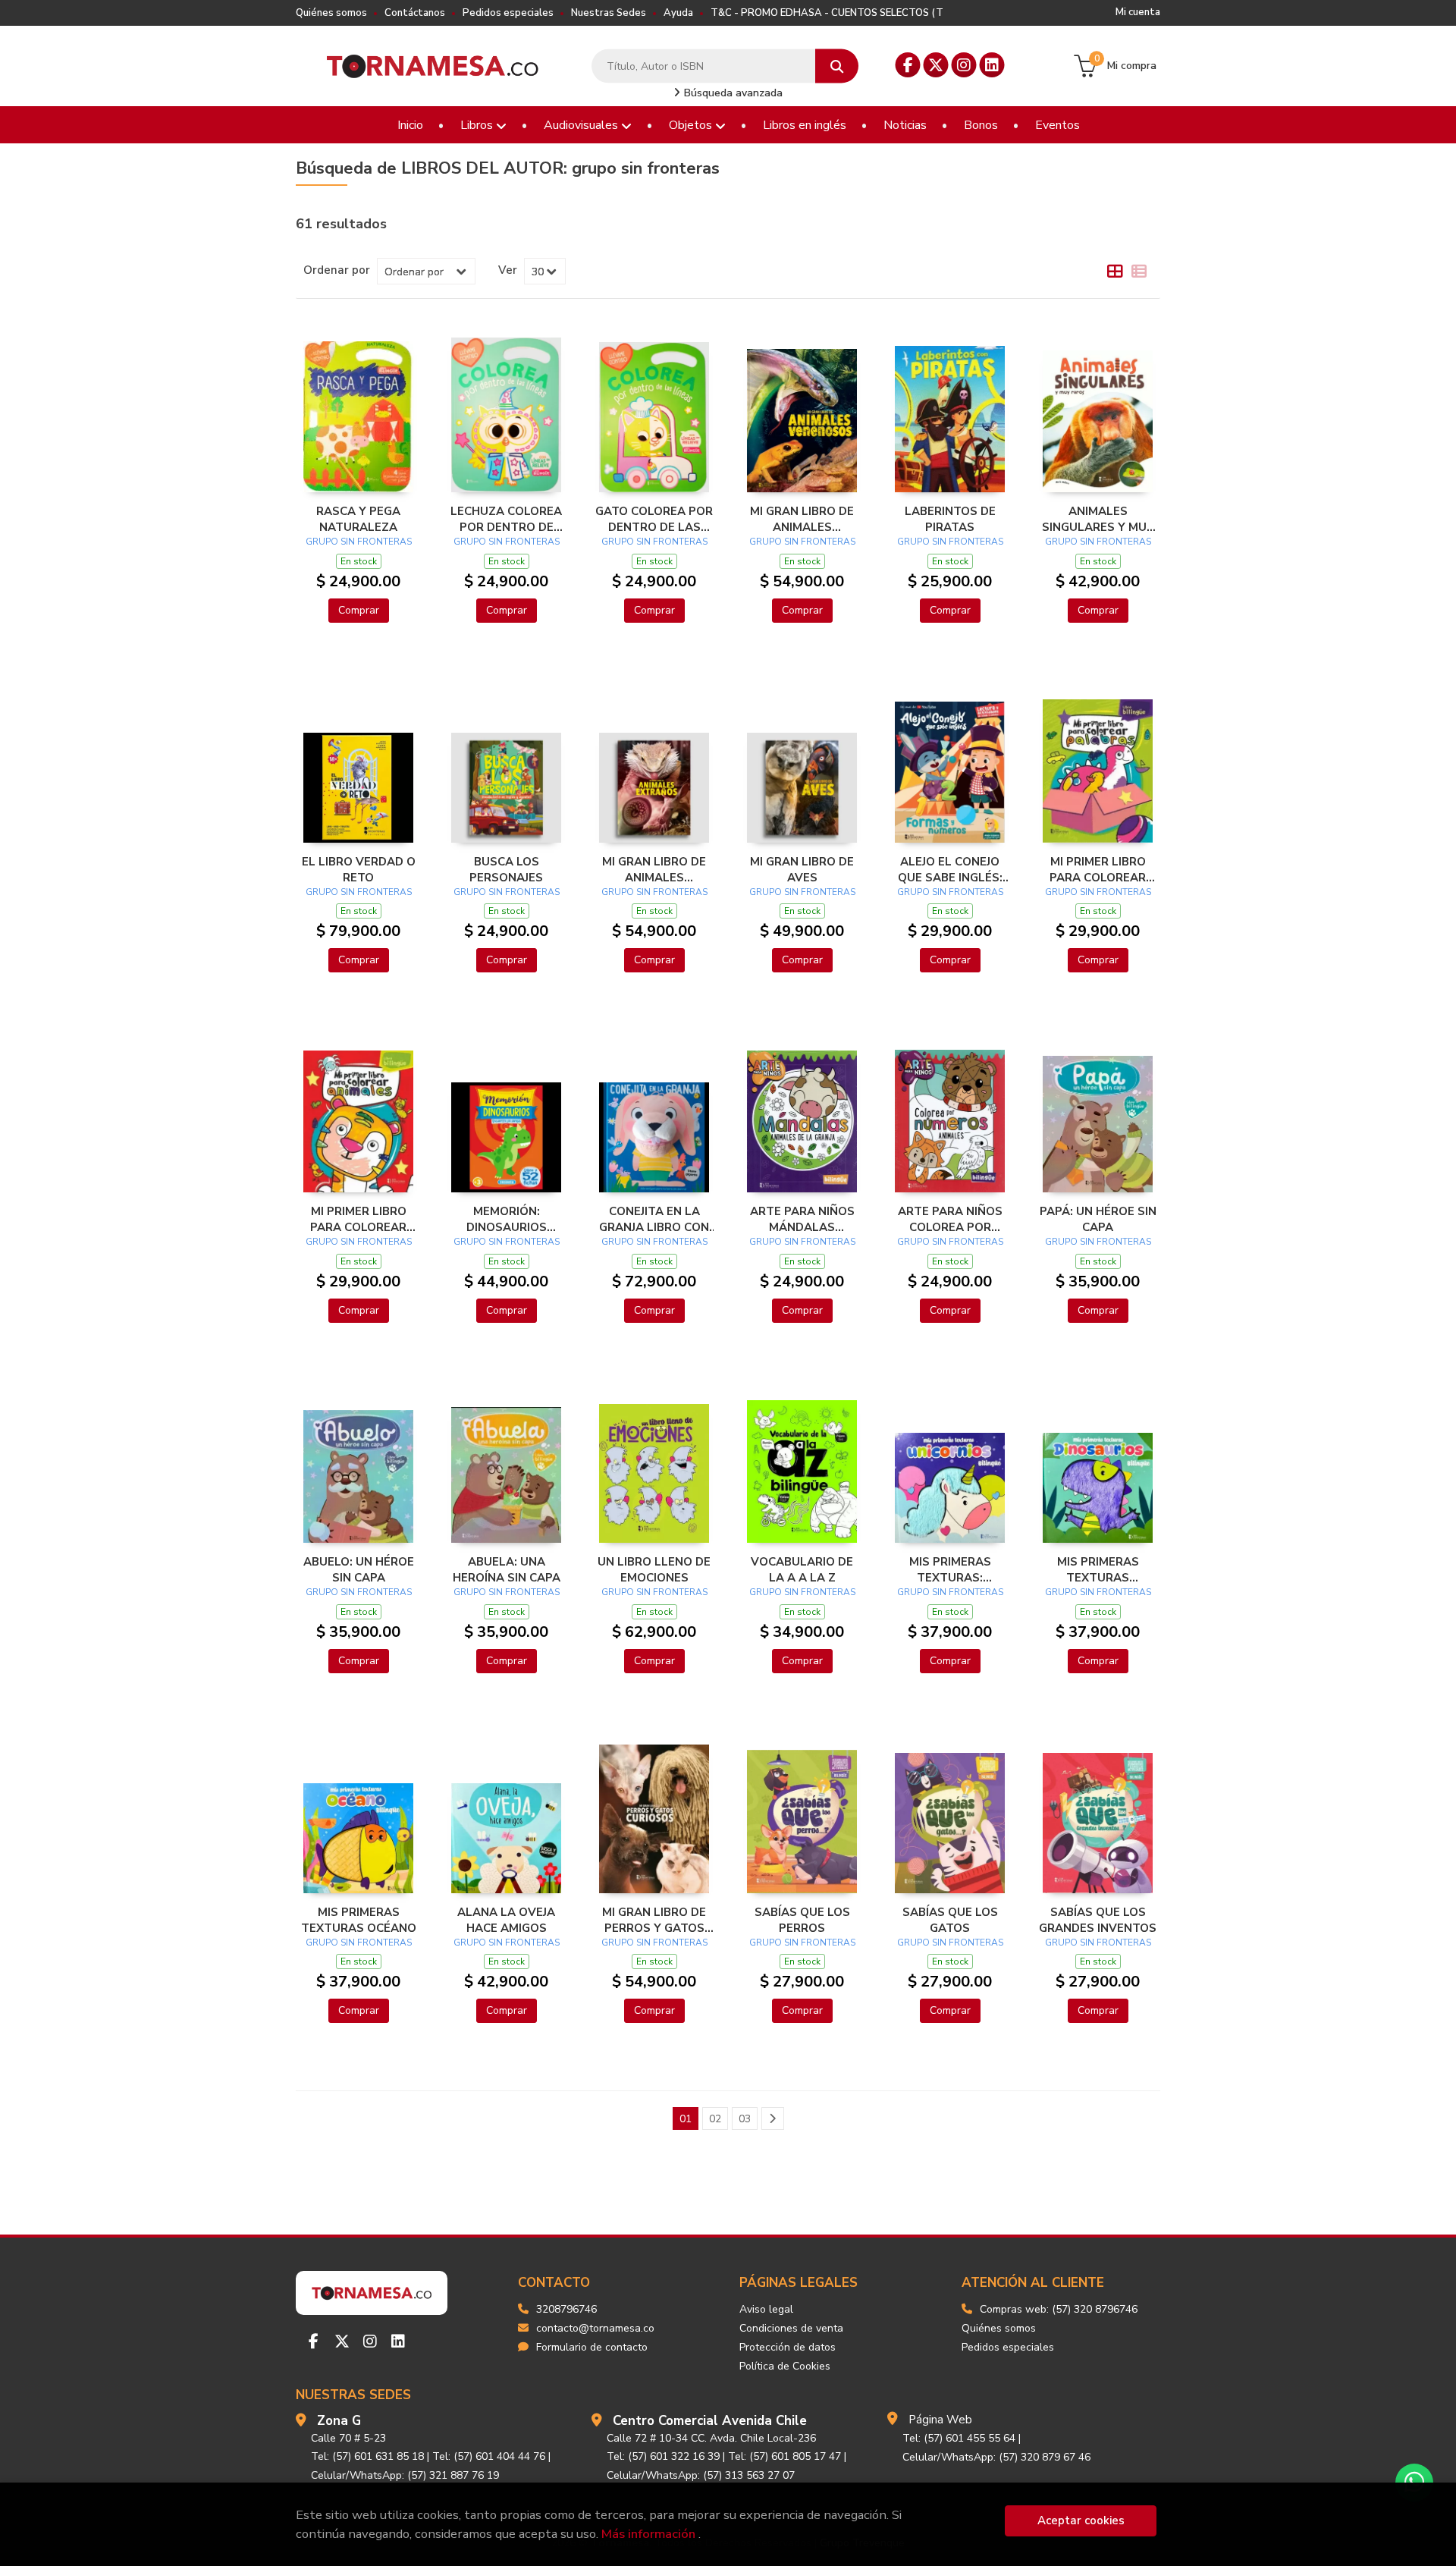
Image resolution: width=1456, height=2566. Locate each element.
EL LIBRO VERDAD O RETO (359, 869)
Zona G (339, 2421)
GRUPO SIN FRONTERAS (359, 542)
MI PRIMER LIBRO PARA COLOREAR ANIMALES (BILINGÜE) (358, 1219)
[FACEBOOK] (908, 65)
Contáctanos (415, 13)
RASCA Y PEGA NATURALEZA (358, 519)
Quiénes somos (331, 13)
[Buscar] (837, 66)
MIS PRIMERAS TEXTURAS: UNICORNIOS (950, 1569)
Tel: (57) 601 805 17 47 (784, 2456)
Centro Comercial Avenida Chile (710, 2421)
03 (745, 2119)
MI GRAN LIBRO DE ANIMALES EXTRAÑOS (654, 869)
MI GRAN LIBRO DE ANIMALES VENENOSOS (802, 519)
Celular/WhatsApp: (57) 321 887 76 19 (405, 2475)
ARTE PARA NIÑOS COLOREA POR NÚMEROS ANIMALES (950, 1219)
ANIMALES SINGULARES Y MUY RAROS (1098, 519)
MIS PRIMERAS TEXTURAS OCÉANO (359, 1920)
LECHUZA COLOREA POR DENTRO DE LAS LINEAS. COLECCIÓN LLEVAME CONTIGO (506, 519)
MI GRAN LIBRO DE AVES (802, 869)
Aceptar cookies (1081, 2520)
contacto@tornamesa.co (595, 2328)
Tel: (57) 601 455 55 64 (959, 2438)
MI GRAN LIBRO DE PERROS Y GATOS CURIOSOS (654, 1920)
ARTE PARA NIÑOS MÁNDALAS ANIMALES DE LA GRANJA (802, 1219)
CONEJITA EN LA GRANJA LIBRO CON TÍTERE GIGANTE (654, 1219)
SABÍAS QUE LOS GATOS (950, 1920)
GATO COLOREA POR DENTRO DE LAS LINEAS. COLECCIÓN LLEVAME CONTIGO (654, 519)
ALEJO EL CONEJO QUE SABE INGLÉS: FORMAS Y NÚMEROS (950, 869)
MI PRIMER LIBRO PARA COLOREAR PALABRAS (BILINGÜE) (1098, 869)
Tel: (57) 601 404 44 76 (489, 2456)
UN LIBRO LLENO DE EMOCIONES (654, 1569)
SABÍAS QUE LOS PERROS (802, 1920)
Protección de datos (788, 2347)
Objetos (692, 125)
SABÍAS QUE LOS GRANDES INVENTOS (1098, 1920)
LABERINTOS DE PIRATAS (950, 519)
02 (715, 2119)
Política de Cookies (785, 2366)
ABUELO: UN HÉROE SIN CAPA (359, 1569)
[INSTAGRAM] (964, 65)
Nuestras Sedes (609, 13)
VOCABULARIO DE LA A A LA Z (802, 1569)
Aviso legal (766, 2309)
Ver (508, 270)
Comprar (359, 610)
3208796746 (566, 2309)
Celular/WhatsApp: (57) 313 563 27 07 (701, 2475)
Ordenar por (337, 270)
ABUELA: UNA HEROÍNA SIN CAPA (507, 1569)
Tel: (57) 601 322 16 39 (663, 2456)
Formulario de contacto (592, 2347)
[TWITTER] (936, 65)
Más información (648, 2534)
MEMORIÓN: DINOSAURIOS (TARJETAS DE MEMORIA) (507, 1219)
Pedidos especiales (508, 13)
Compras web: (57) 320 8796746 (1059, 2309)
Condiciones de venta (791, 2328)
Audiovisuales (582, 125)
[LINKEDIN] (992, 65)
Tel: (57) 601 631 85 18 (367, 2456)
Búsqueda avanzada (732, 93)
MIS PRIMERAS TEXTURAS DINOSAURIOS (1098, 1569)
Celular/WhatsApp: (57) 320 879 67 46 (996, 2457)
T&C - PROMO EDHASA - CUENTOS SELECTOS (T (827, 13)
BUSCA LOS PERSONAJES (506, 869)
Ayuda (678, 13)
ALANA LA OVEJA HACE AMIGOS (506, 1920)
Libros (478, 125)
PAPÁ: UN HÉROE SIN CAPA (1098, 1219)
